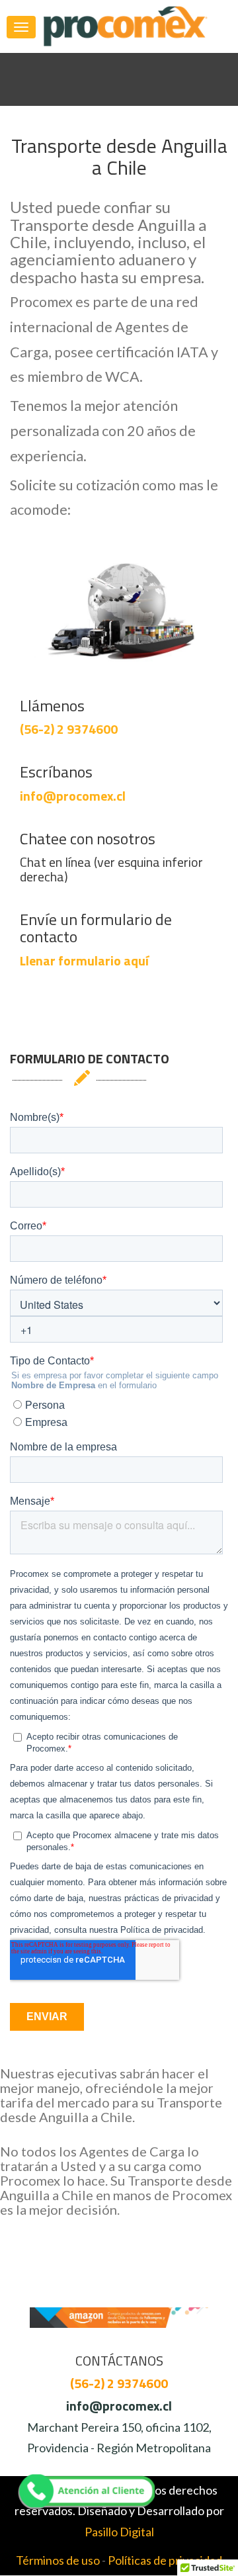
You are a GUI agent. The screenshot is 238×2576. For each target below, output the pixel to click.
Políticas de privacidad (165, 2560)
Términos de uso (58, 2560)
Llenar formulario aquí (84, 960)
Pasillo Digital (119, 2532)
